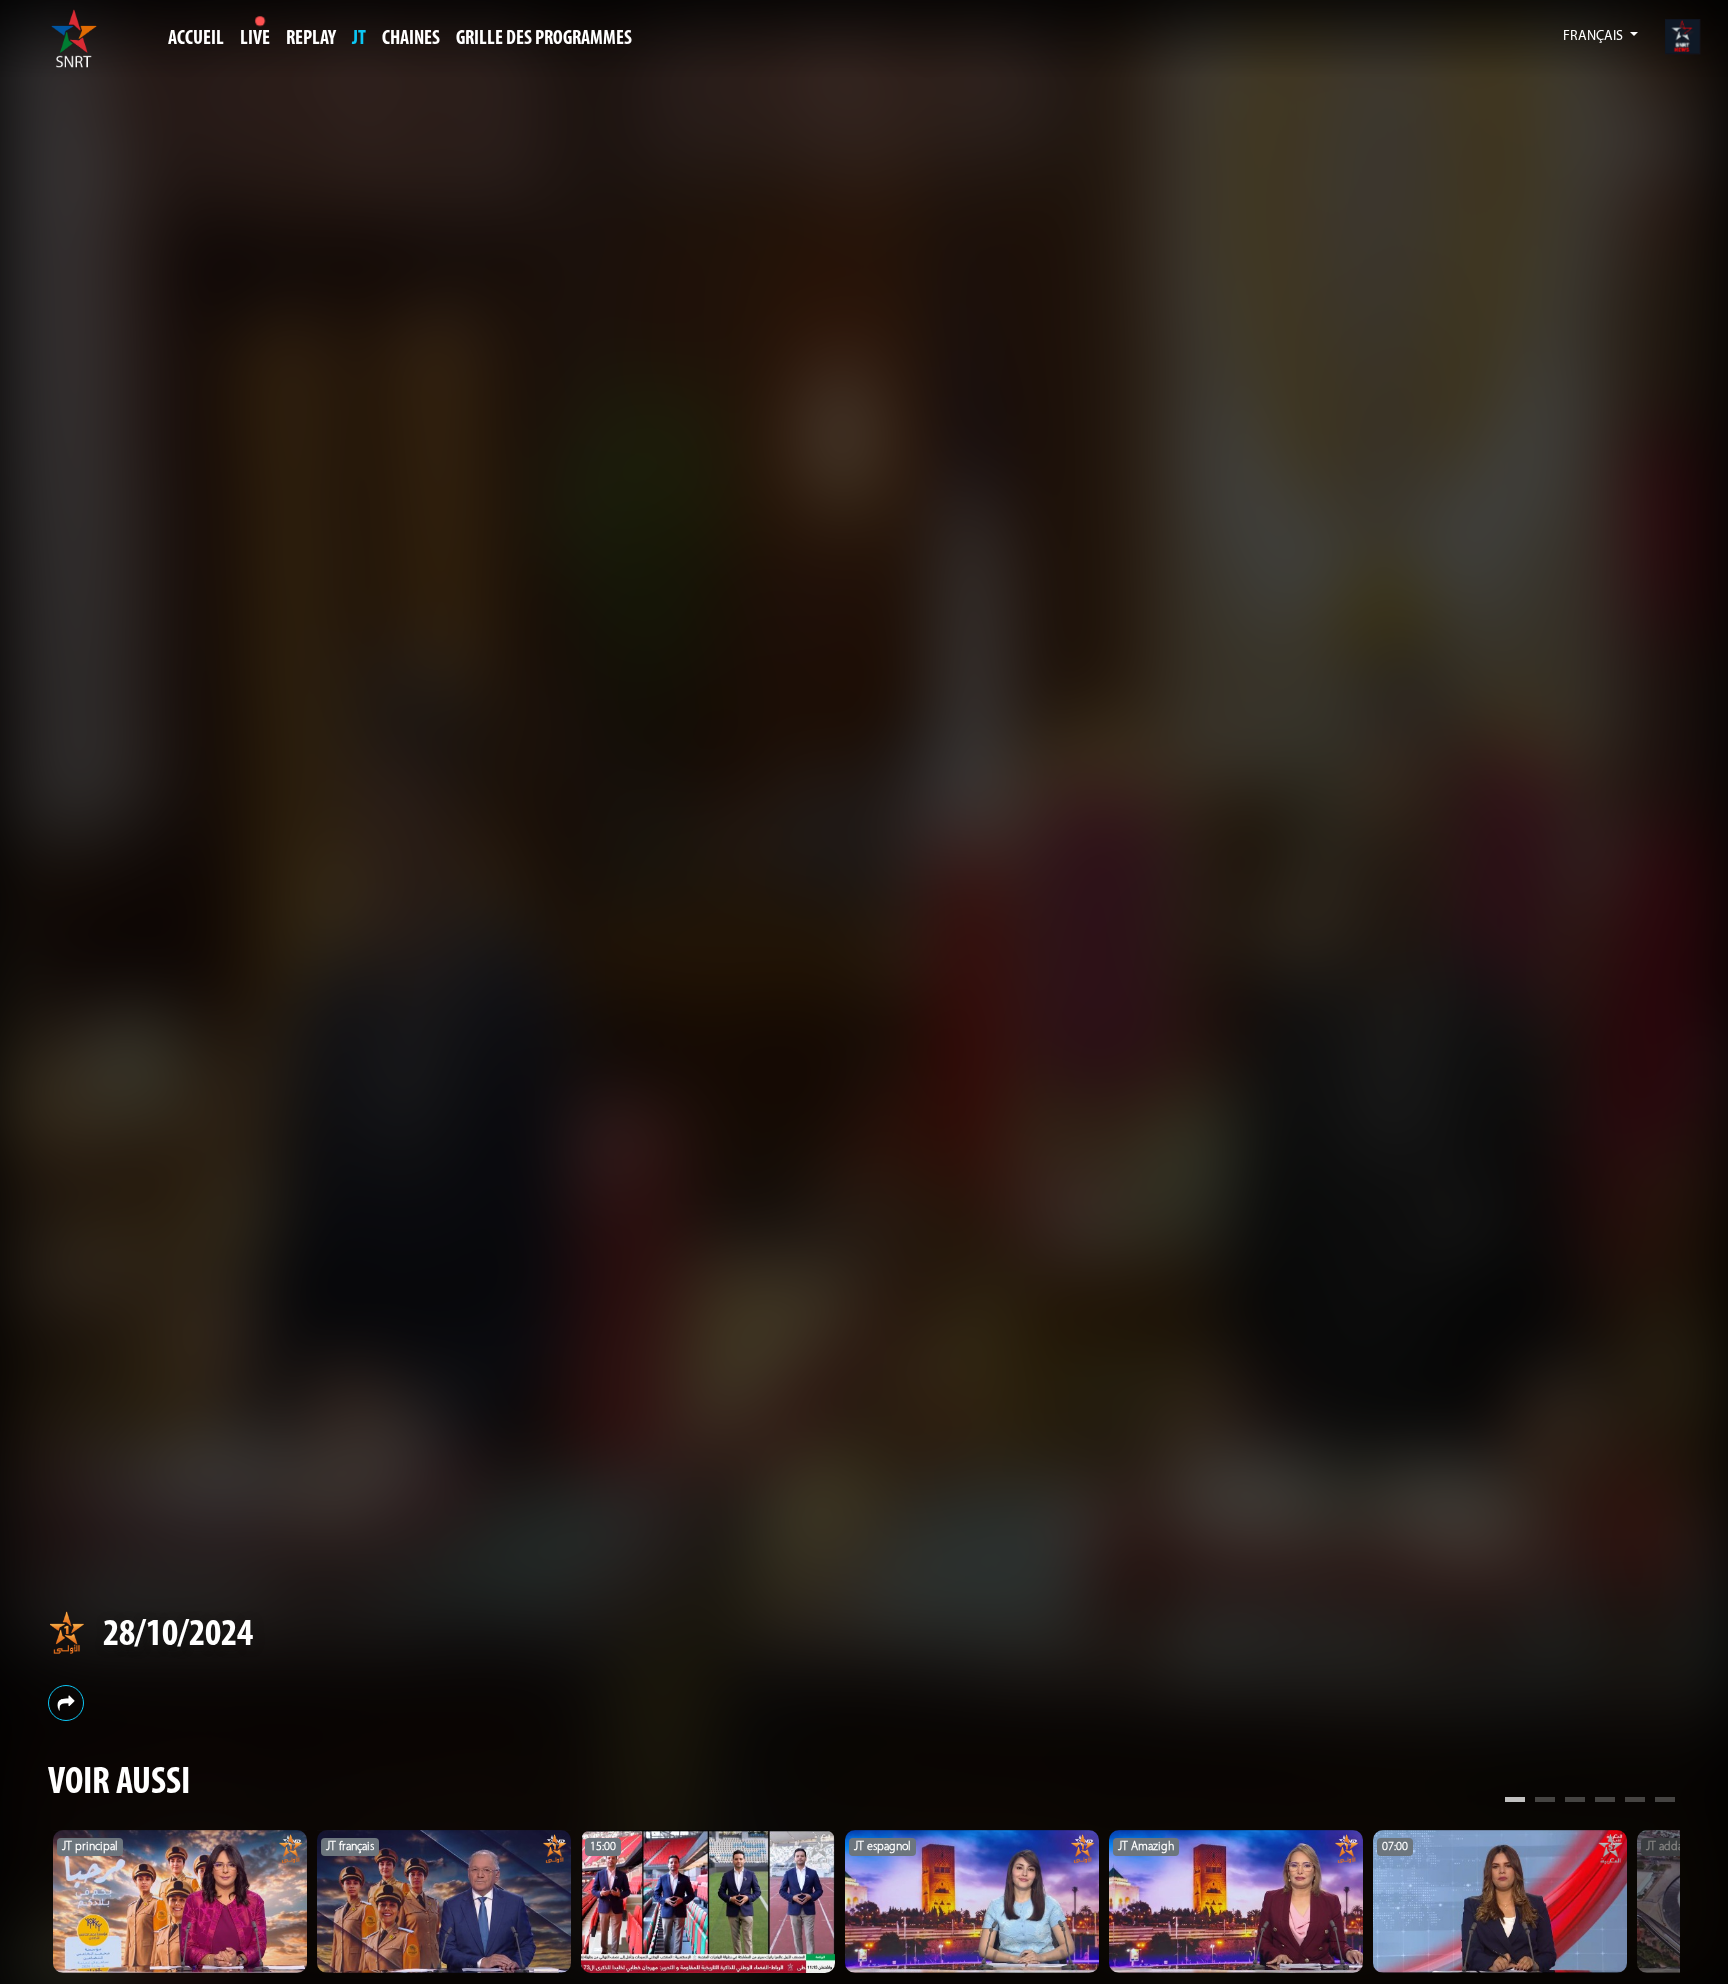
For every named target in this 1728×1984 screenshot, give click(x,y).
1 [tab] (1515, 1802)
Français (1594, 36)
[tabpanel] (180, 1901)
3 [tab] (1575, 1802)
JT (359, 39)
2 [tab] (1545, 1802)
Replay (311, 39)
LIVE (255, 39)
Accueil (196, 39)
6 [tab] (1665, 1802)
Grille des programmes (544, 39)
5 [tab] (1635, 1802)
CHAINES (411, 39)
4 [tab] (1605, 1802)
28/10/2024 (178, 1635)
